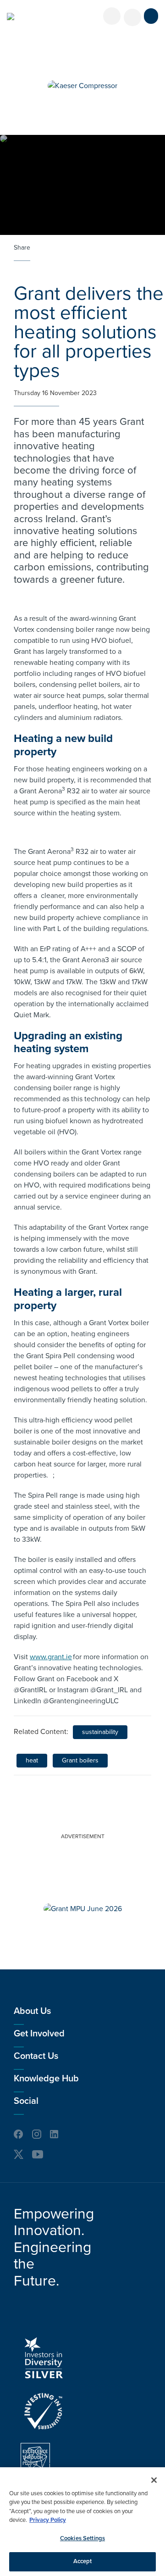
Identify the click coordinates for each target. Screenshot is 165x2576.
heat (32, 1760)
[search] (132, 17)
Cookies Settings (82, 2538)
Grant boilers (80, 1760)
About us (32, 2011)
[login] (112, 16)
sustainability (100, 1732)
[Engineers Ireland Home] (11, 17)
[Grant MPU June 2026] (83, 1909)
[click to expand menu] (151, 16)
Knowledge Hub (46, 2079)
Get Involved (39, 2034)
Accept (83, 2561)
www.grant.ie (51, 1657)
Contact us (36, 2056)
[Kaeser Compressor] (82, 86)
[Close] (154, 2480)
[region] (82, 2522)
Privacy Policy (48, 2520)
